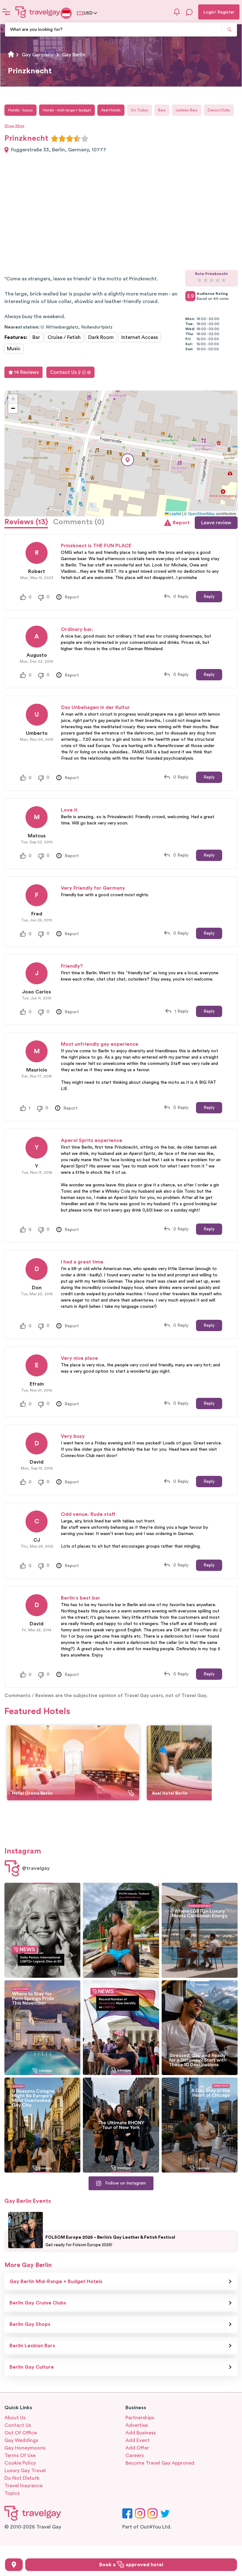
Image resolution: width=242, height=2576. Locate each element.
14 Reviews (26, 372)
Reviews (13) (26, 522)
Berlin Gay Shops (30, 2324)
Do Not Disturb (22, 2478)
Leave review (216, 523)
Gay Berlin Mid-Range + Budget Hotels (56, 2281)
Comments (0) (79, 522)
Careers (135, 2455)
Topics (12, 2493)
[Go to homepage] (38, 12)
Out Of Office (21, 2433)
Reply (209, 597)
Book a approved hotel (131, 2565)
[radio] (55, 138)
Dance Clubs (219, 110)
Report (181, 523)
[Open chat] (189, 12)
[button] (128, 460)
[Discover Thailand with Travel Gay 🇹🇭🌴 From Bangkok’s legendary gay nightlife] (121, 1930)
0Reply (181, 597)
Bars (162, 110)
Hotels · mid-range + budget (67, 110)
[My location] (14, 2565)
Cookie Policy (20, 2463)
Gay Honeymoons (25, 2448)
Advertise (137, 2425)
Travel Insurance (23, 2486)
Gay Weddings (21, 2440)
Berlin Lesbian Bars (32, 2346)
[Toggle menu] (6, 12)
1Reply (181, 1011)
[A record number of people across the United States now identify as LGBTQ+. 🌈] (121, 2028)
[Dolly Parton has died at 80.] (42, 1930)
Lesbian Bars (187, 110)
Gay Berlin (74, 55)
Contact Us (63, 372)
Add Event (138, 2440)
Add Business (141, 2433)
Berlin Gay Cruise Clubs (38, 2303)
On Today (139, 110)
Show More (14, 126)
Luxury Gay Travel (25, 2471)
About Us (15, 2418)
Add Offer (137, 2448)
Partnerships (140, 2418)
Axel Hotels (111, 110)
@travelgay (36, 1868)
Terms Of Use (20, 2455)
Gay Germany (37, 55)
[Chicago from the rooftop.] (200, 2125)
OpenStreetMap (201, 513)
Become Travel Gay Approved (160, 2463)
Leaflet (175, 513)
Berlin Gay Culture (32, 2367)
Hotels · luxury (20, 110)
